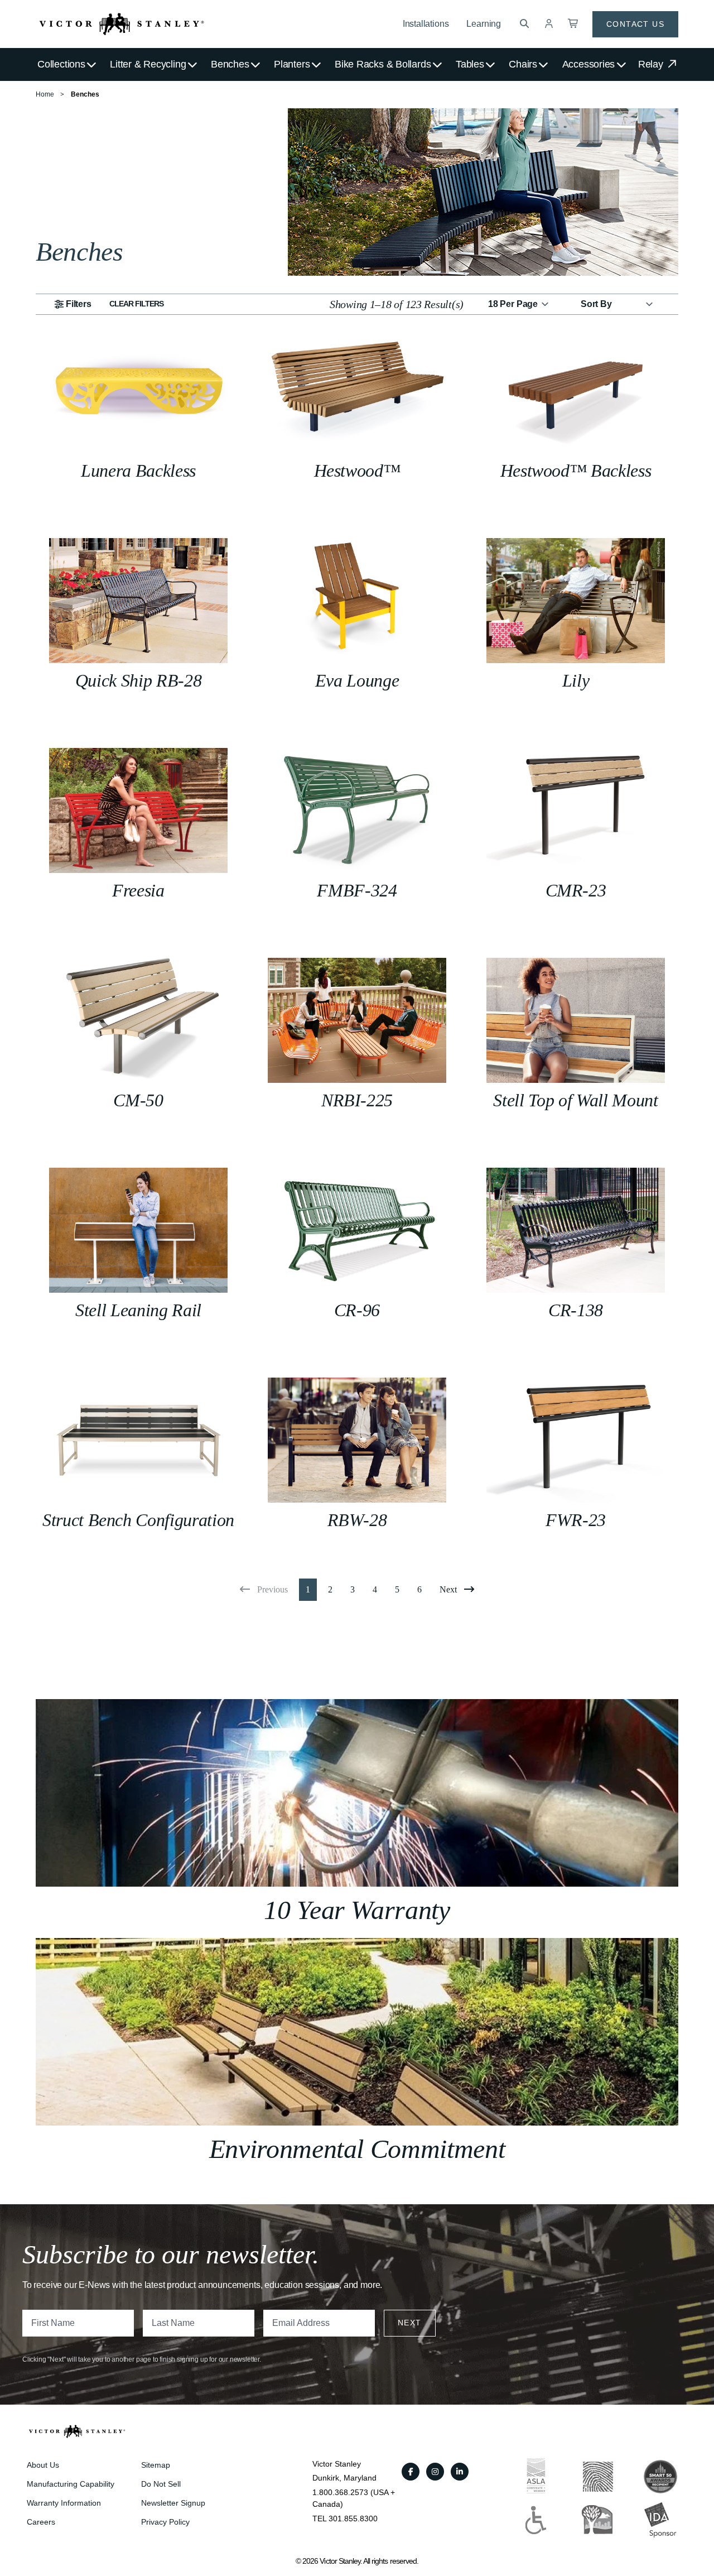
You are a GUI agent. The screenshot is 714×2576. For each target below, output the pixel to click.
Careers (41, 2522)
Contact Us (635, 24)
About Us (43, 2465)
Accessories (589, 64)
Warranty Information (64, 2503)
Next (410, 2323)
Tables (470, 64)
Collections (61, 64)
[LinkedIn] (460, 2472)
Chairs (523, 64)
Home (45, 94)
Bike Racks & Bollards (383, 64)
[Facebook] (411, 2472)
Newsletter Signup (173, 2503)
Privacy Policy (165, 2522)
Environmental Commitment (357, 2149)
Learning (484, 24)
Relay (652, 64)
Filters (79, 304)
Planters (292, 64)
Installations (426, 24)
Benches (230, 64)
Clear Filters (137, 304)
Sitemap (156, 2465)
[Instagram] (435, 2472)
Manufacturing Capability (71, 2484)
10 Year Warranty (357, 1910)
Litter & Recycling (148, 64)
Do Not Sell (161, 2484)
